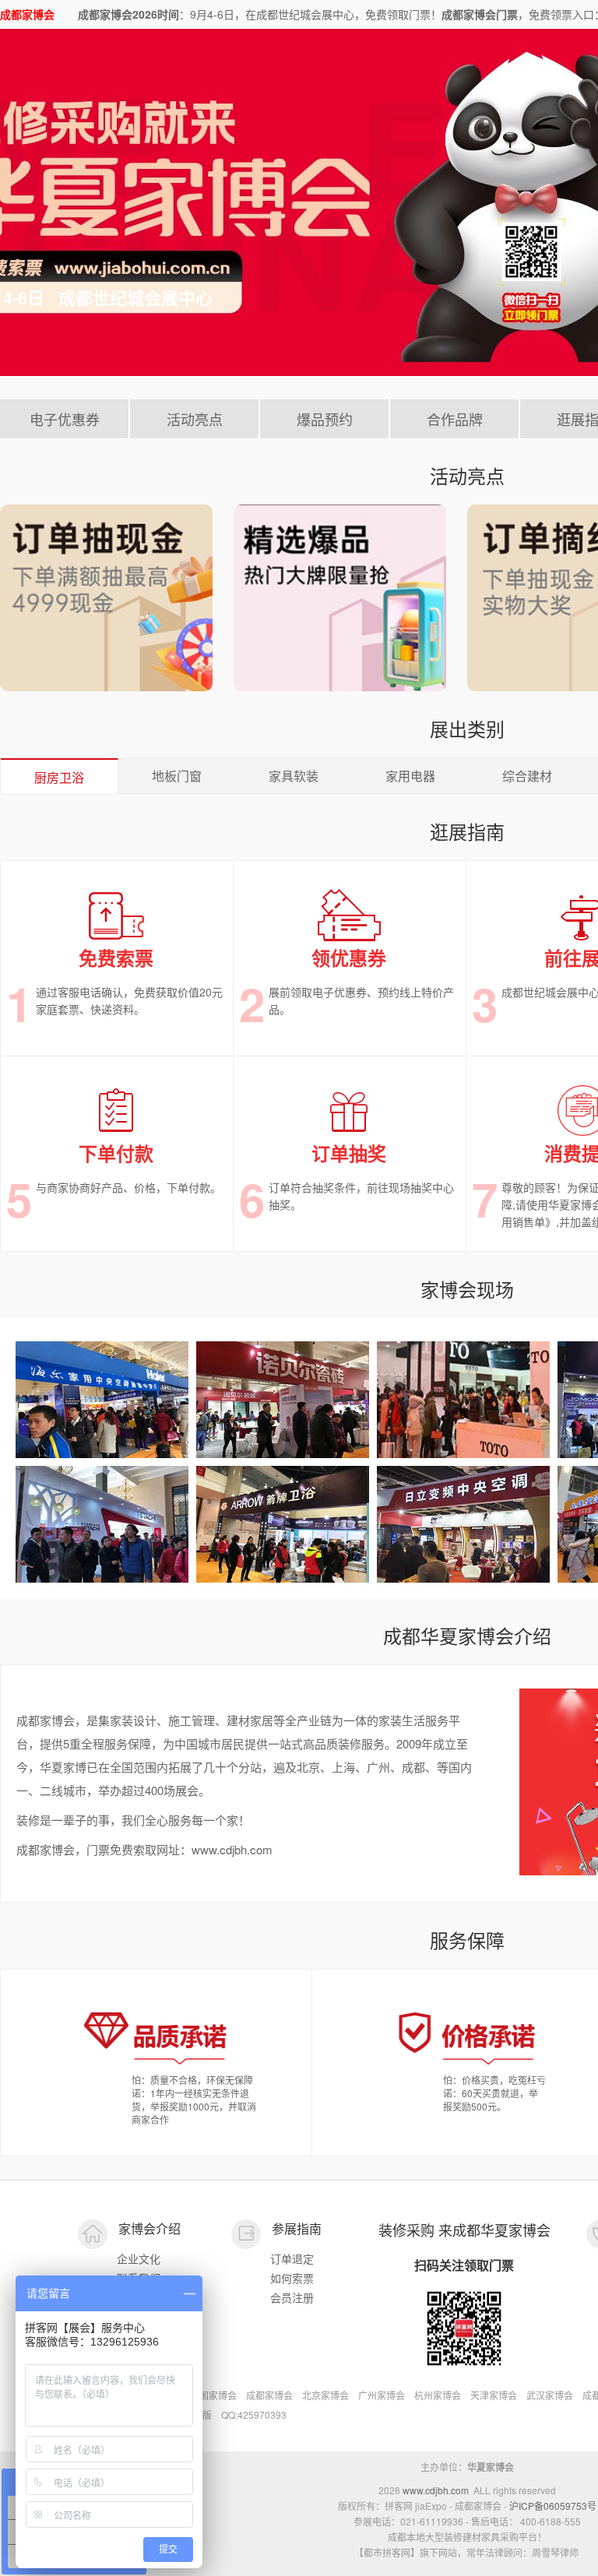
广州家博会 (382, 2395)
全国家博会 (213, 2395)
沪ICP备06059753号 (553, 2506)
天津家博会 (494, 2395)
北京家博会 (325, 2395)
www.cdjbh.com (436, 2490)
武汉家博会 (550, 2395)
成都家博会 (269, 2395)
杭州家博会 (438, 2395)
